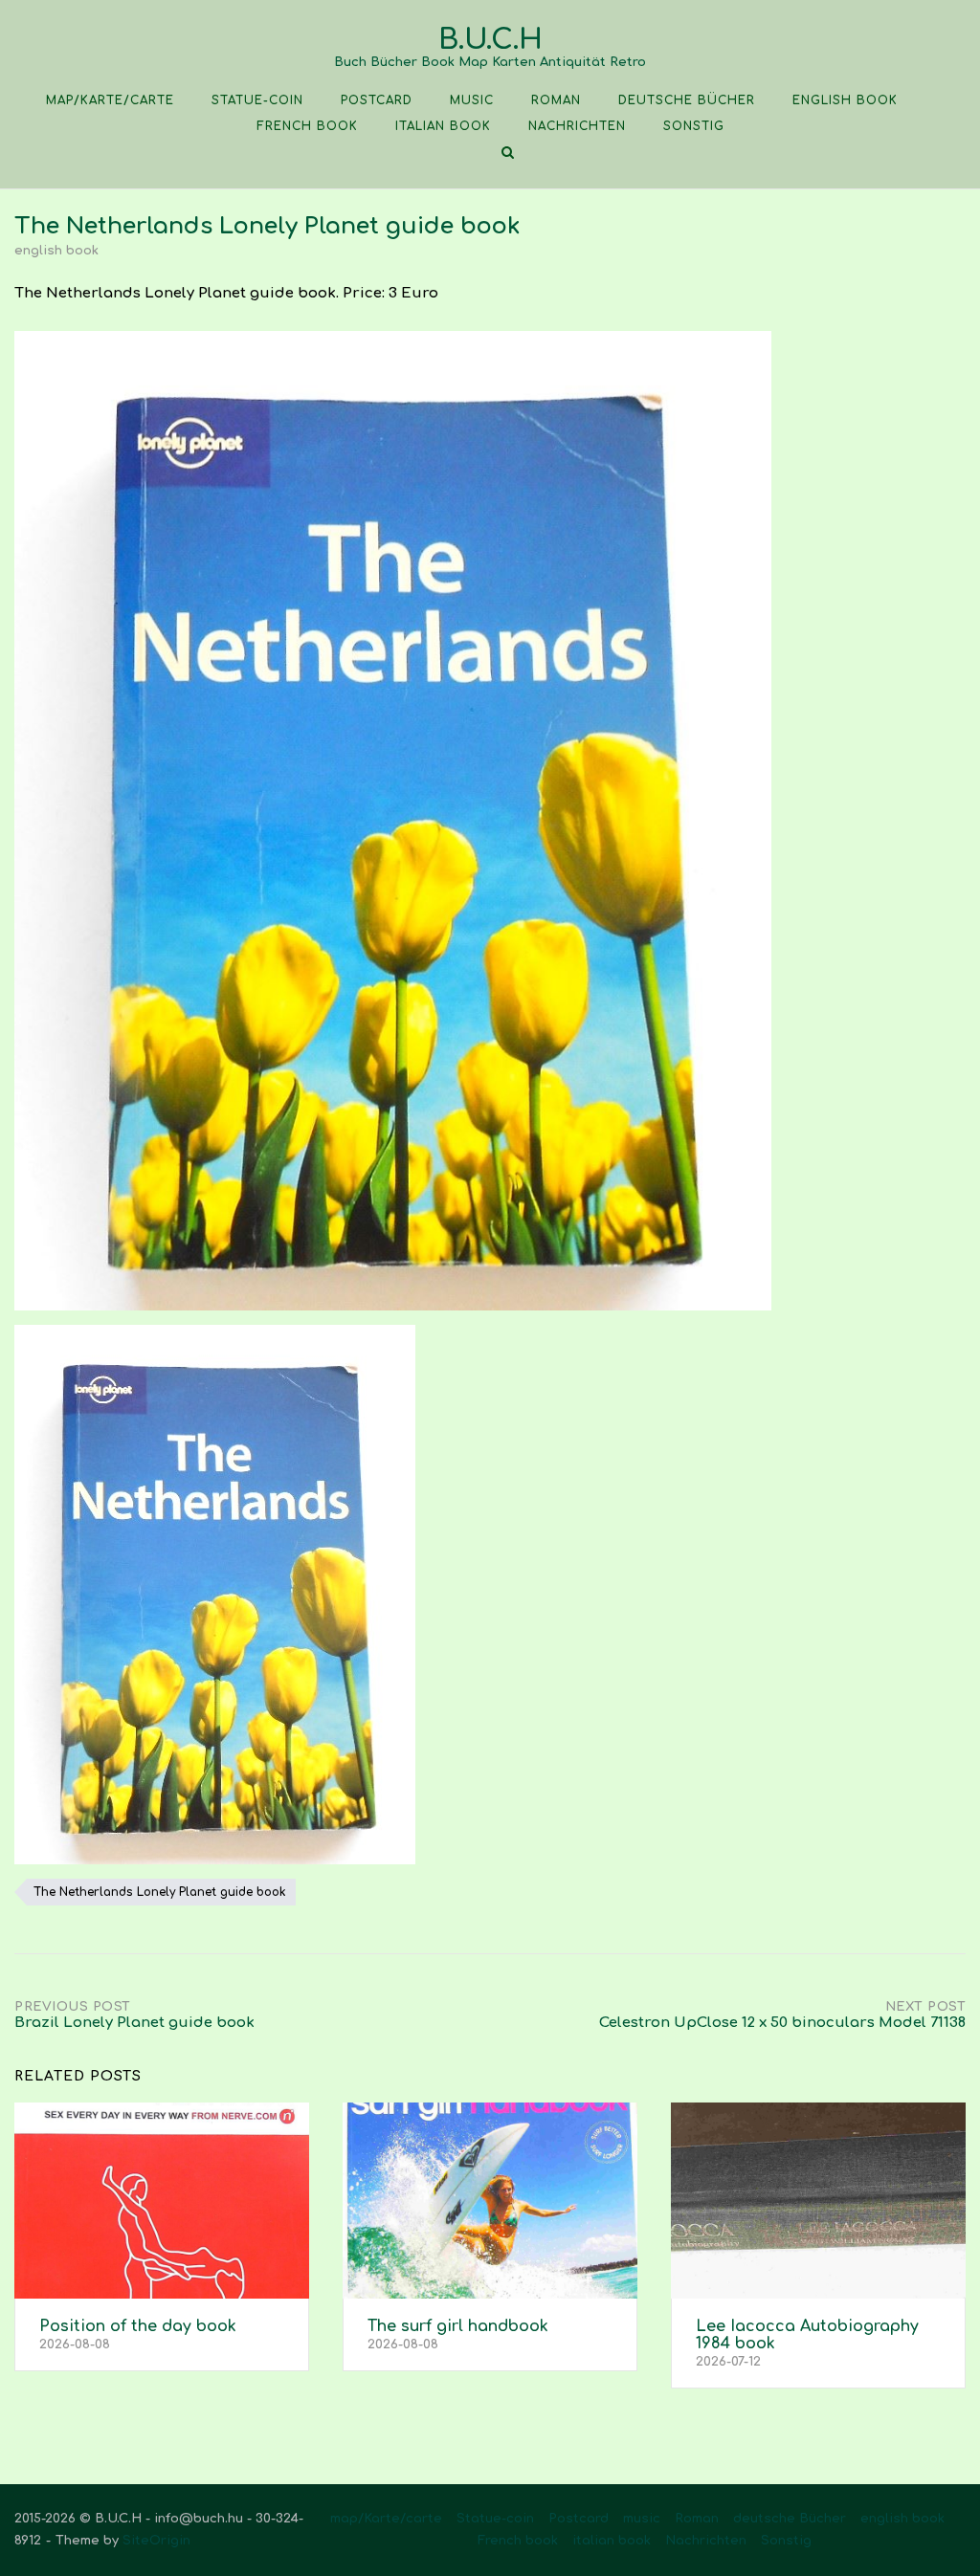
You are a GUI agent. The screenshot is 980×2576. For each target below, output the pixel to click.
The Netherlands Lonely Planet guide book (160, 1892)
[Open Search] (508, 154)
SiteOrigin (156, 2541)
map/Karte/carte (110, 100)
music (472, 100)
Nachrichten (577, 126)
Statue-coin (257, 100)
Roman (556, 100)
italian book (443, 126)
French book (307, 126)
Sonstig (694, 126)
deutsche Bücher (687, 100)
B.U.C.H (490, 40)
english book (845, 100)
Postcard (377, 100)
